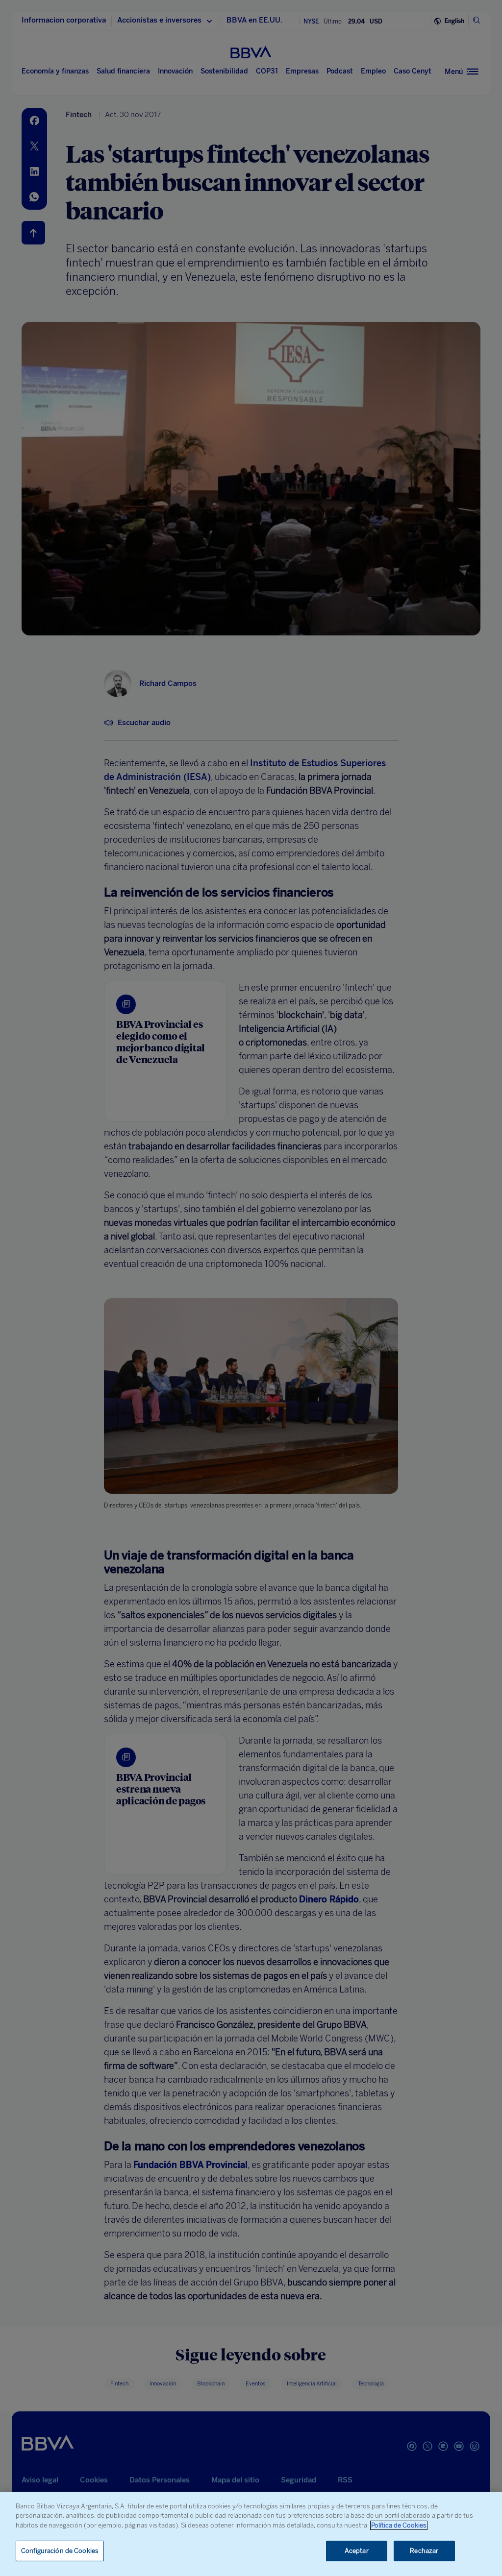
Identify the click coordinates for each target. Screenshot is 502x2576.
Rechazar (424, 2551)
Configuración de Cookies (60, 2551)
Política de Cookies (399, 2525)
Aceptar (357, 2551)
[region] (251, 2534)
